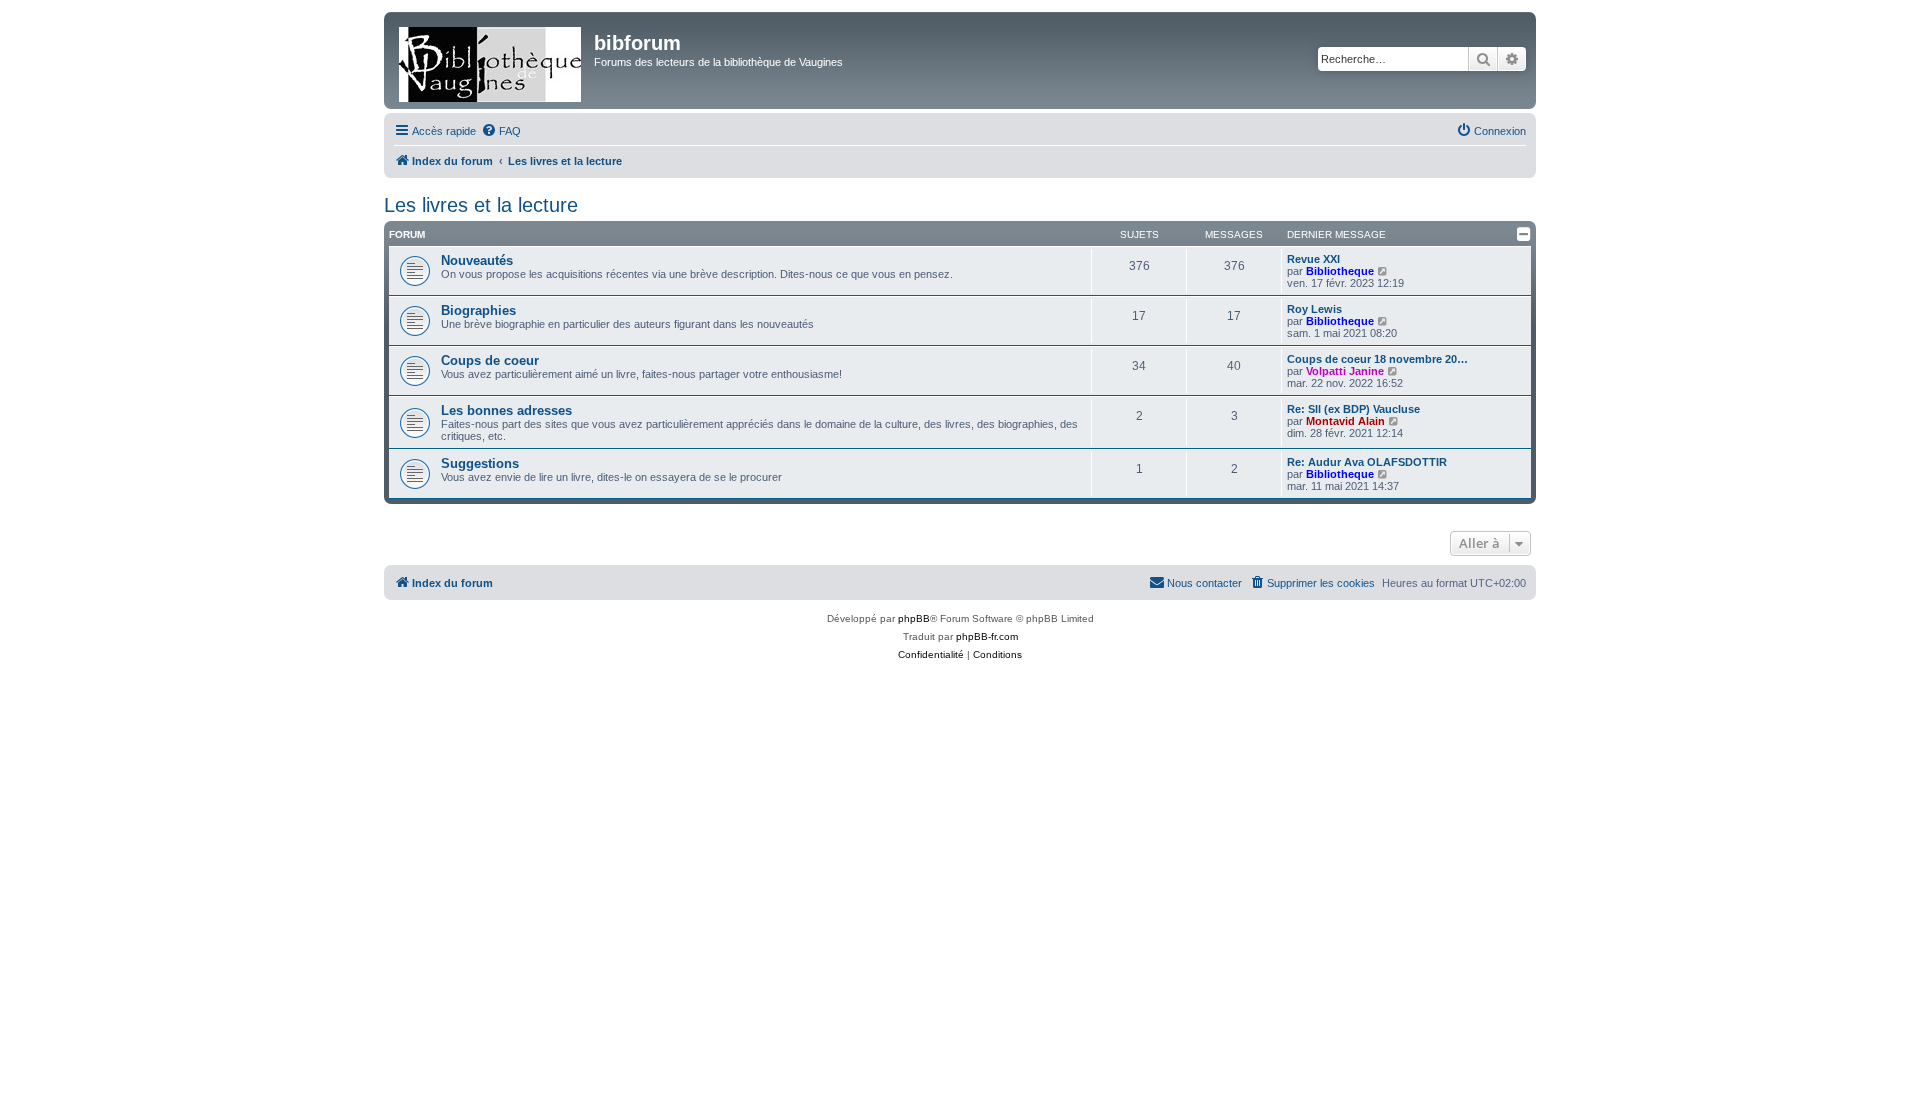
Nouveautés (477, 260)
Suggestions (480, 463)
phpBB (914, 618)
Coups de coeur (490, 360)
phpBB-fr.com (987, 636)
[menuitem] (501, 131)
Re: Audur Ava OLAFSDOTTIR (1367, 462)
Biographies (478, 310)
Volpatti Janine (1345, 371)
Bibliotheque (1340, 271)
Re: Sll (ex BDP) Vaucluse (1353, 409)
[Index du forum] (491, 60)
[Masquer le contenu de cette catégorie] (1524, 234)
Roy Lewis (1314, 309)
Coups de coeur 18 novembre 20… (1377, 359)
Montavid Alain (1345, 421)
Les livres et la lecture (481, 205)
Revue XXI (1313, 259)
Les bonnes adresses (506, 410)
